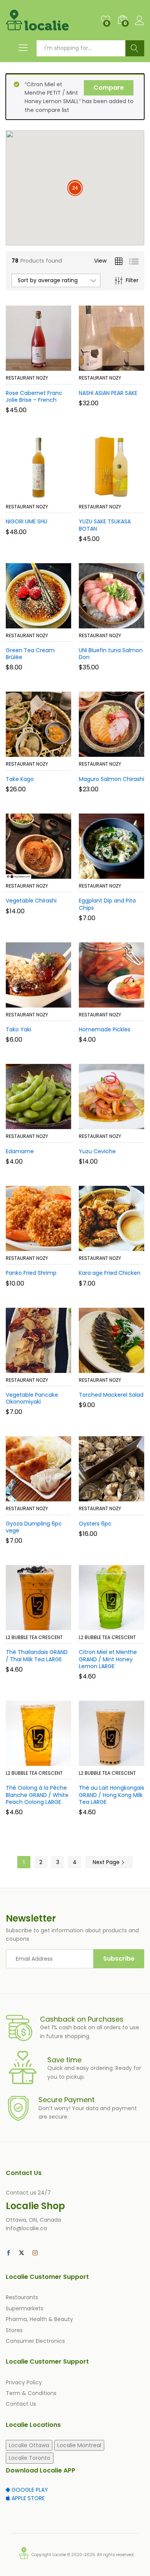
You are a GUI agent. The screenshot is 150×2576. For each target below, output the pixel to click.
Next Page (107, 1862)
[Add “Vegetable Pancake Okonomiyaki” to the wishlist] (55, 1368)
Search (135, 48)
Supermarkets (25, 2308)
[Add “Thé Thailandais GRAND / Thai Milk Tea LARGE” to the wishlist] (55, 1626)
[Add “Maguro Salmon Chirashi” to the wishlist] (128, 752)
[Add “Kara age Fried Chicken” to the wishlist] (128, 1246)
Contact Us (21, 2404)
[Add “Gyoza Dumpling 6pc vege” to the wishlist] (55, 1497)
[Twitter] (22, 2253)
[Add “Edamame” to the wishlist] (55, 1124)
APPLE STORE (27, 2498)
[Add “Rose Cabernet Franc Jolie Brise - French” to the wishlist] (55, 366)
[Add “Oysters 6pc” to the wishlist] (128, 1497)
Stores (14, 2330)
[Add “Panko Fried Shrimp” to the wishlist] (55, 1246)
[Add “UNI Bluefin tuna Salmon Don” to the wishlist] (128, 624)
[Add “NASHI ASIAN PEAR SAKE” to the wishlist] (128, 366)
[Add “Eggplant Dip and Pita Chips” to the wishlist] (128, 874)
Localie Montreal (79, 2445)
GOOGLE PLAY (29, 2490)
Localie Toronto (30, 2458)
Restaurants (22, 2297)
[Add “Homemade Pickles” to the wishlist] (128, 1003)
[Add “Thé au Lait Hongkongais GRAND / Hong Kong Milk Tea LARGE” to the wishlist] (128, 1761)
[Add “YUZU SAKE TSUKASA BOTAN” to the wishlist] (128, 495)
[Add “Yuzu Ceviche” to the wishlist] (128, 1124)
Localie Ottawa (29, 2445)
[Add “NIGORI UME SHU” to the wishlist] (55, 495)
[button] (20, 366)
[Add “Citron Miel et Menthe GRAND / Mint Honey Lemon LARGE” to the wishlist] (128, 1626)
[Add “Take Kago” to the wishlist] (55, 752)
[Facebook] (8, 2253)
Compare (109, 88)
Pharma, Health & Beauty (39, 2319)
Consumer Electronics (35, 2341)
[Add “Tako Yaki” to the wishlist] (55, 1003)
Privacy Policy (24, 2382)
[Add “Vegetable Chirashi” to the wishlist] (55, 874)
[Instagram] (35, 2253)
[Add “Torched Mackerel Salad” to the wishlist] (128, 1368)
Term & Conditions (31, 2393)
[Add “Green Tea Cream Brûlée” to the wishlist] (55, 624)
